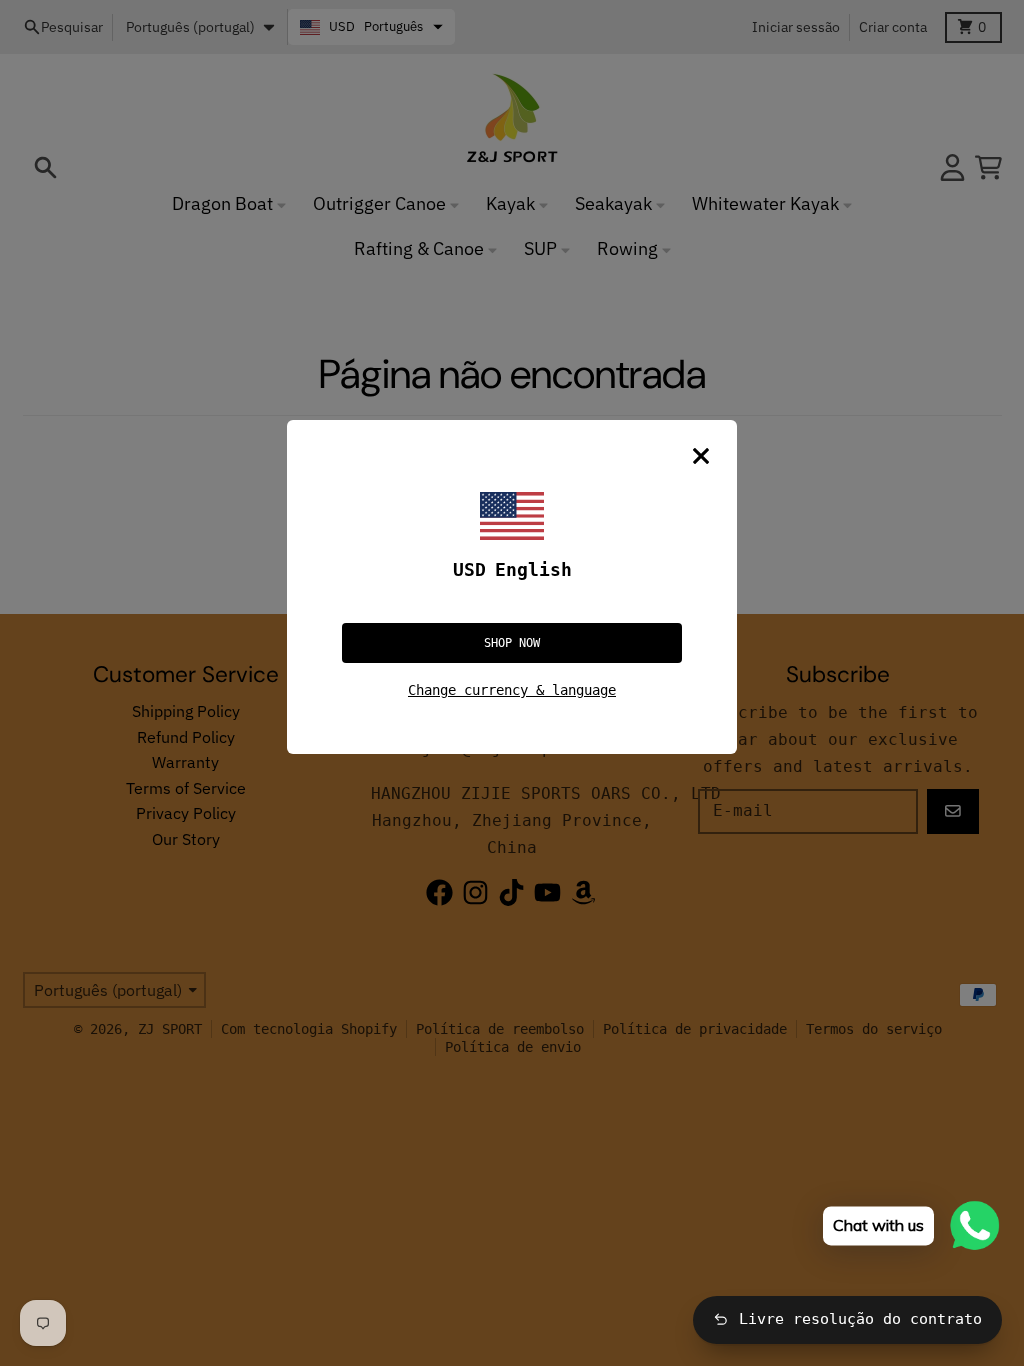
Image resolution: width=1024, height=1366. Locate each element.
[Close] (701, 456)
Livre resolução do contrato (860, 1319)
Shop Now (512, 643)
